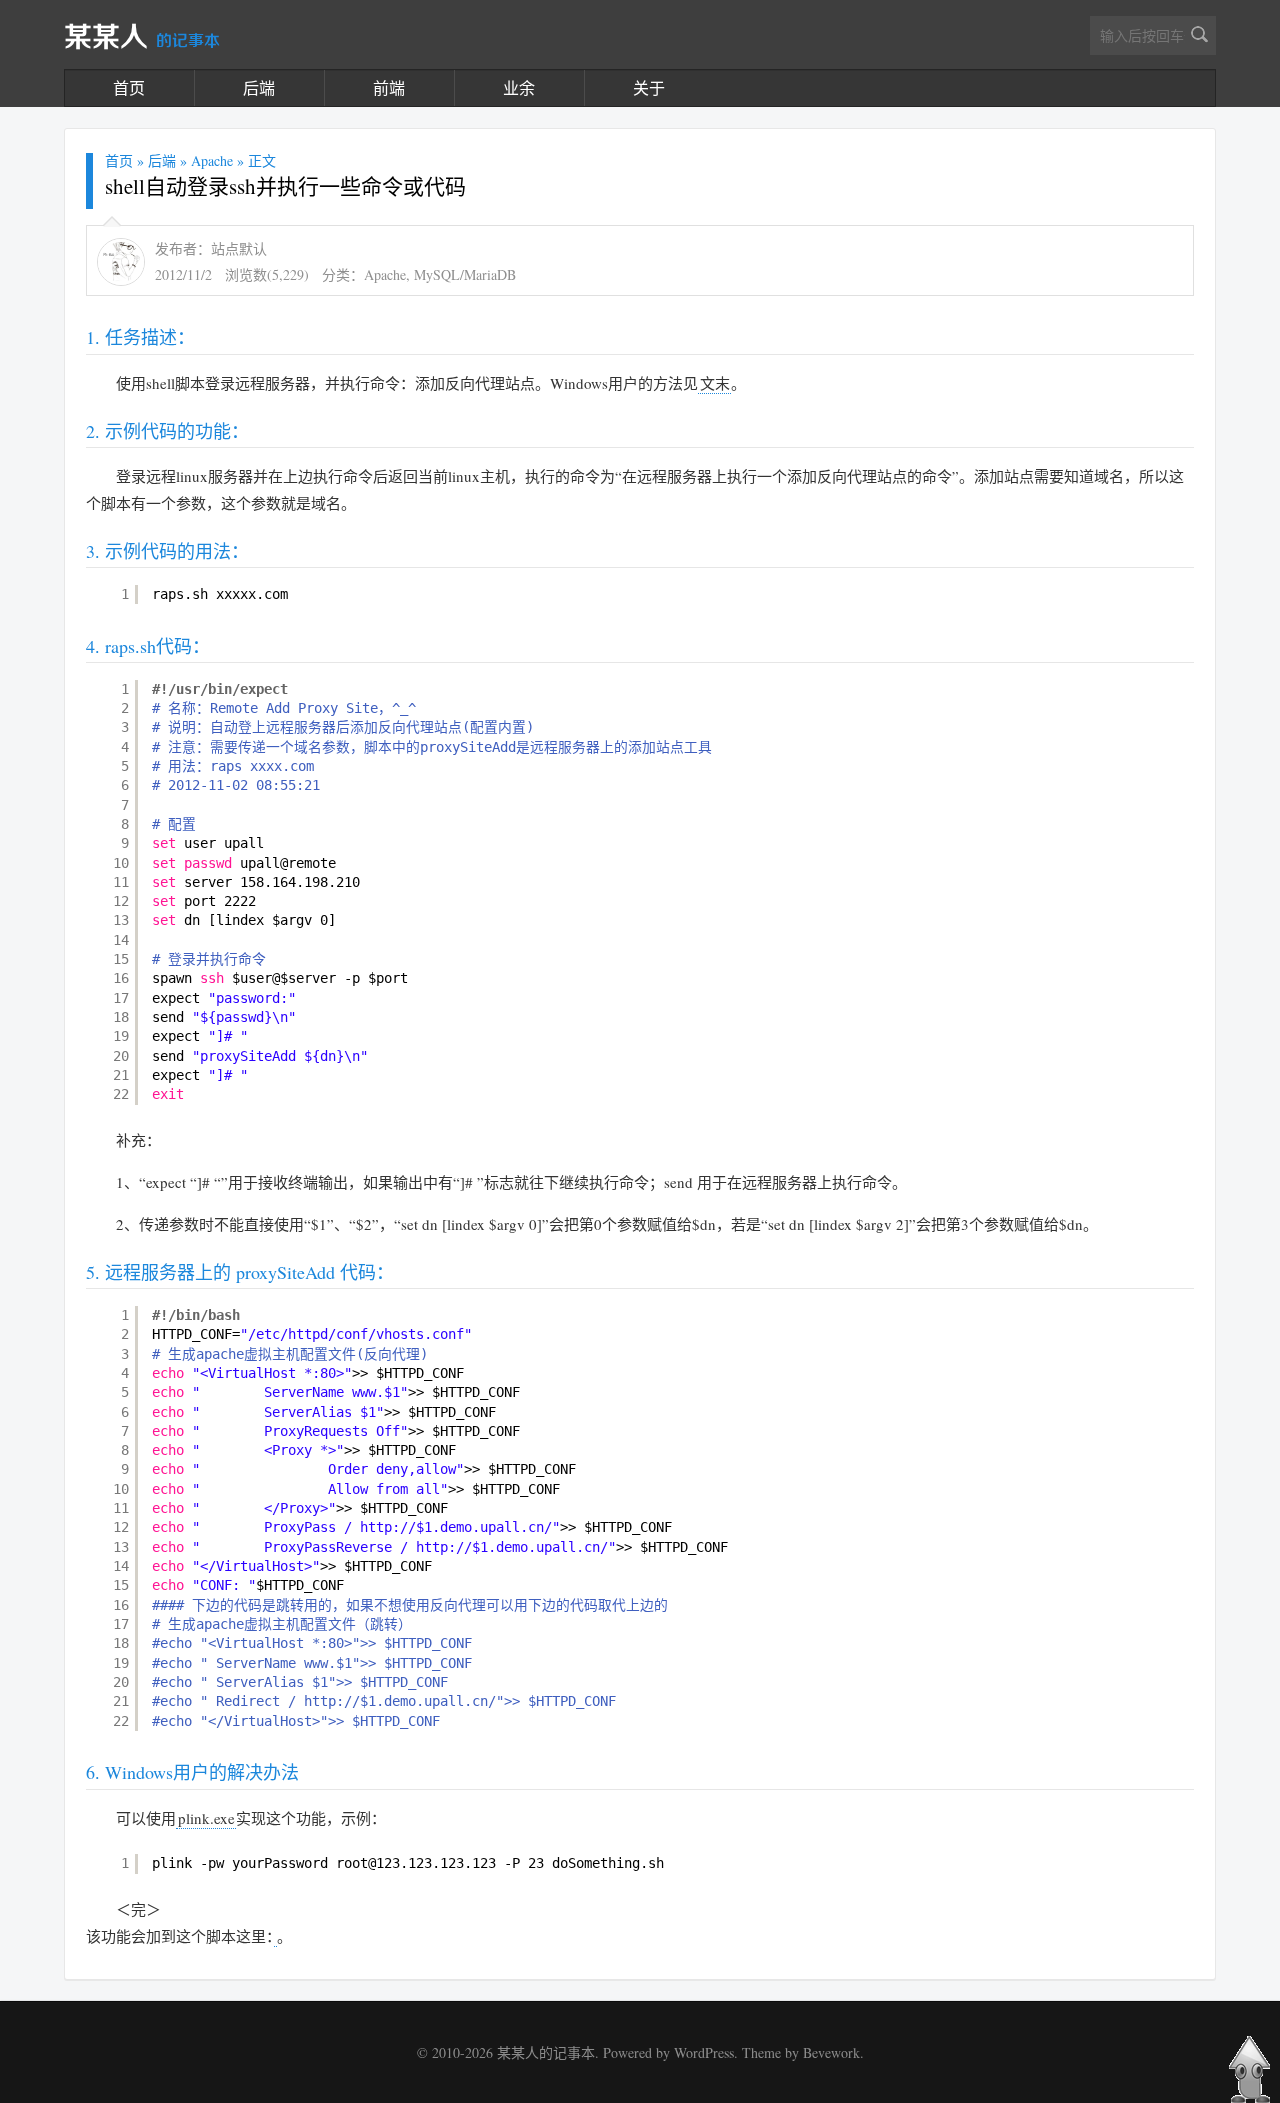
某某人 (142, 38)
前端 (389, 87)
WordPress (704, 2052)
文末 (715, 383)
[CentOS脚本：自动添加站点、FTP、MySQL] (275, 1936)
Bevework (831, 2052)
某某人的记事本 (546, 2052)
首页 (129, 87)
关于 (649, 87)
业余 (519, 87)
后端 (259, 87)
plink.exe (206, 1818)
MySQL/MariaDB (465, 274)
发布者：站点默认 (211, 248)
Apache (212, 160)
